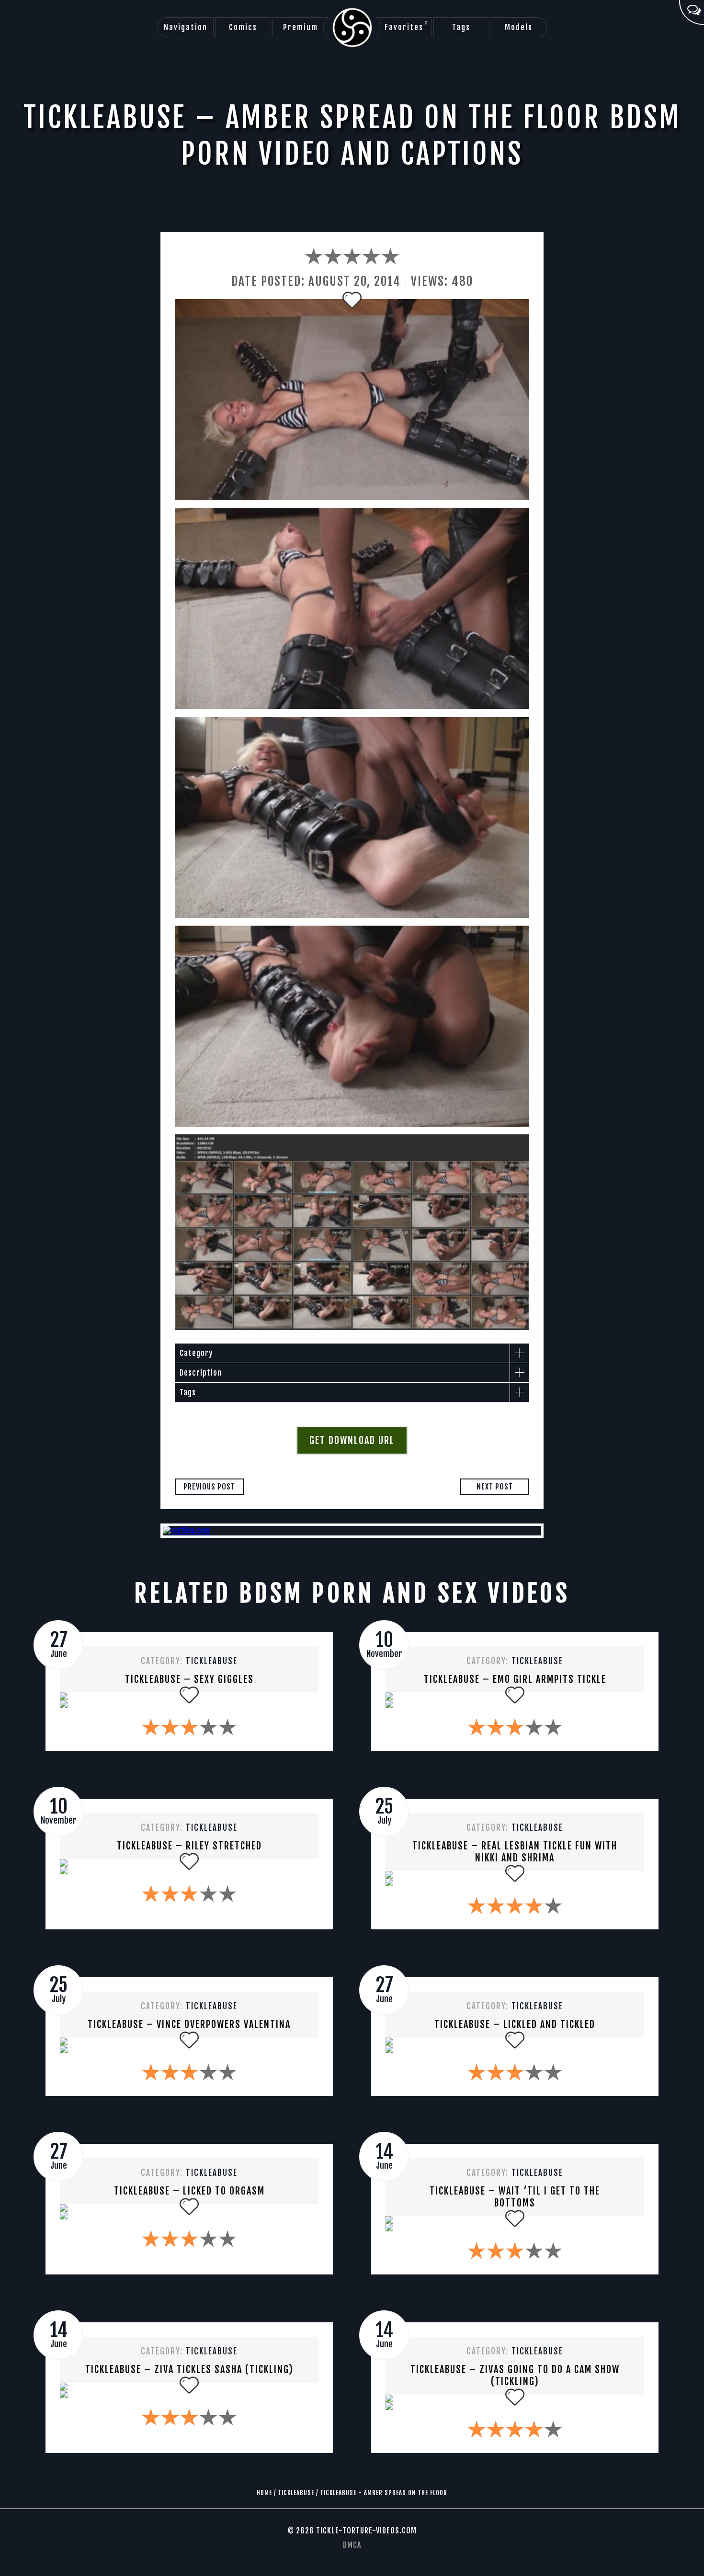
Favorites (406, 26)
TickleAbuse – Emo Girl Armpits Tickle (515, 1679)
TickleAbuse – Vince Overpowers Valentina (189, 2024)
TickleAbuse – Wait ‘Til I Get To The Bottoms (515, 2197)
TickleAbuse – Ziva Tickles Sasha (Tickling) (189, 2369)
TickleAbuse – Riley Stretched (189, 1846)
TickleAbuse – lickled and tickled (515, 2024)
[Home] (352, 28)
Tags (461, 27)
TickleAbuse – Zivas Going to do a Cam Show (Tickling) (515, 2375)
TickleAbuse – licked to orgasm (189, 2191)
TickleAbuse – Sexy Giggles (189, 1679)
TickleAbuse (212, 1661)
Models (519, 27)
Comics (243, 27)
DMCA (352, 2545)
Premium (301, 27)
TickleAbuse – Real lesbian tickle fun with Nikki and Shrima (515, 1852)
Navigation (186, 27)
